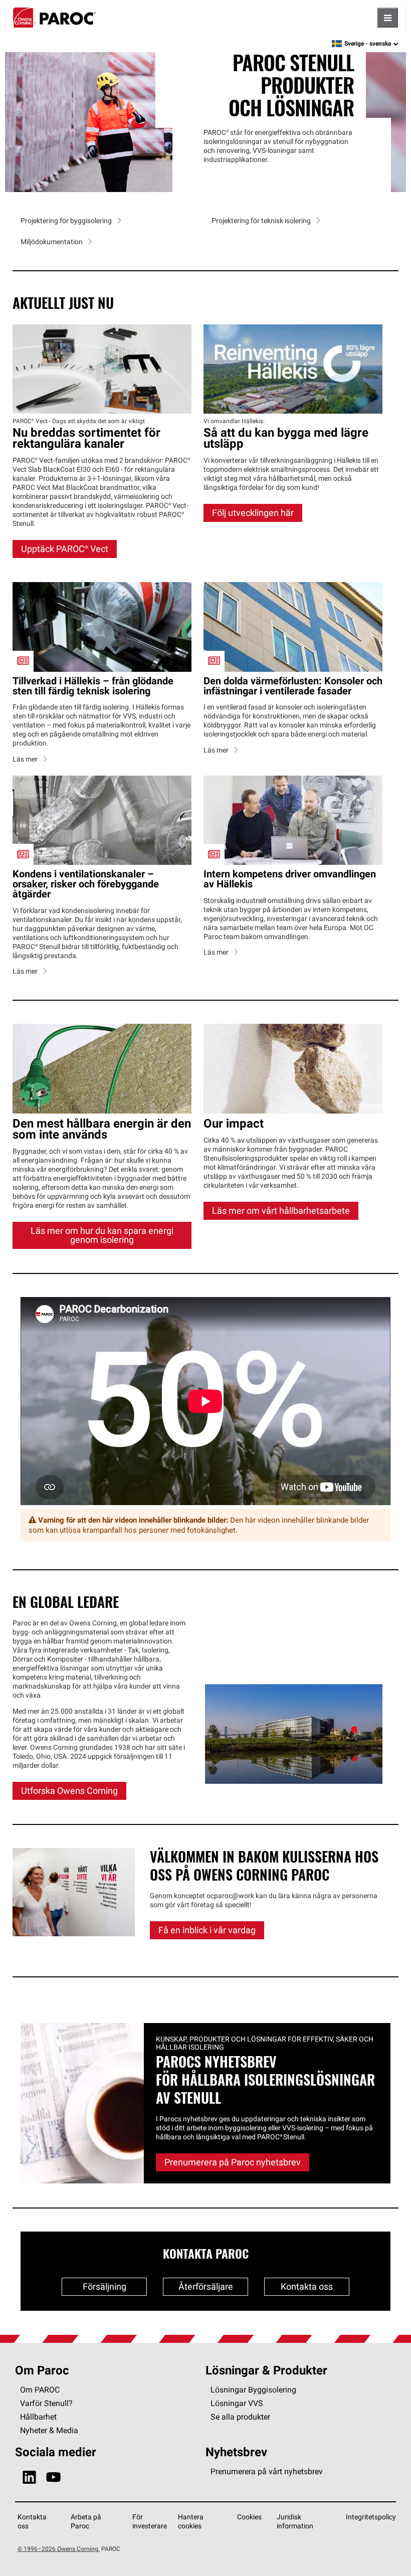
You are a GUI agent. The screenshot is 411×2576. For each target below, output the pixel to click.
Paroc (54, 18)
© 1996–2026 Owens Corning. (59, 2549)
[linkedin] (29, 2478)
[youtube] (53, 2478)
